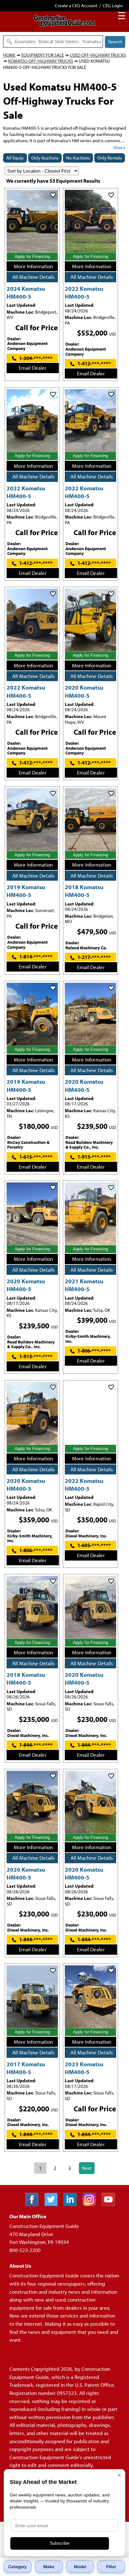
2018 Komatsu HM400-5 (84, 891)
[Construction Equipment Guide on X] (53, 2204)
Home (9, 55)
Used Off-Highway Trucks (98, 55)
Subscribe (60, 2543)
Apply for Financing (32, 256)
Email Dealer (33, 368)
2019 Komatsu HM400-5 (26, 891)
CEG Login (113, 5)
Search (115, 42)
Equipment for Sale (43, 55)
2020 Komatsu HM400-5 (84, 691)
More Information (33, 266)
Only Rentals (110, 158)
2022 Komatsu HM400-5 (84, 292)
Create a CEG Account (76, 5)
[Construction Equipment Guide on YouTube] (111, 2204)
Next (87, 2168)
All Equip (15, 158)
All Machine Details (34, 277)
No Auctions (78, 158)
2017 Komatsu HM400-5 (26, 2068)
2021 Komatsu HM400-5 (84, 1285)
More (118, 148)
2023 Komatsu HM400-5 (84, 2068)
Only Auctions (45, 158)
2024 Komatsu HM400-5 (26, 292)
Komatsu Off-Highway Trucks (41, 61)
